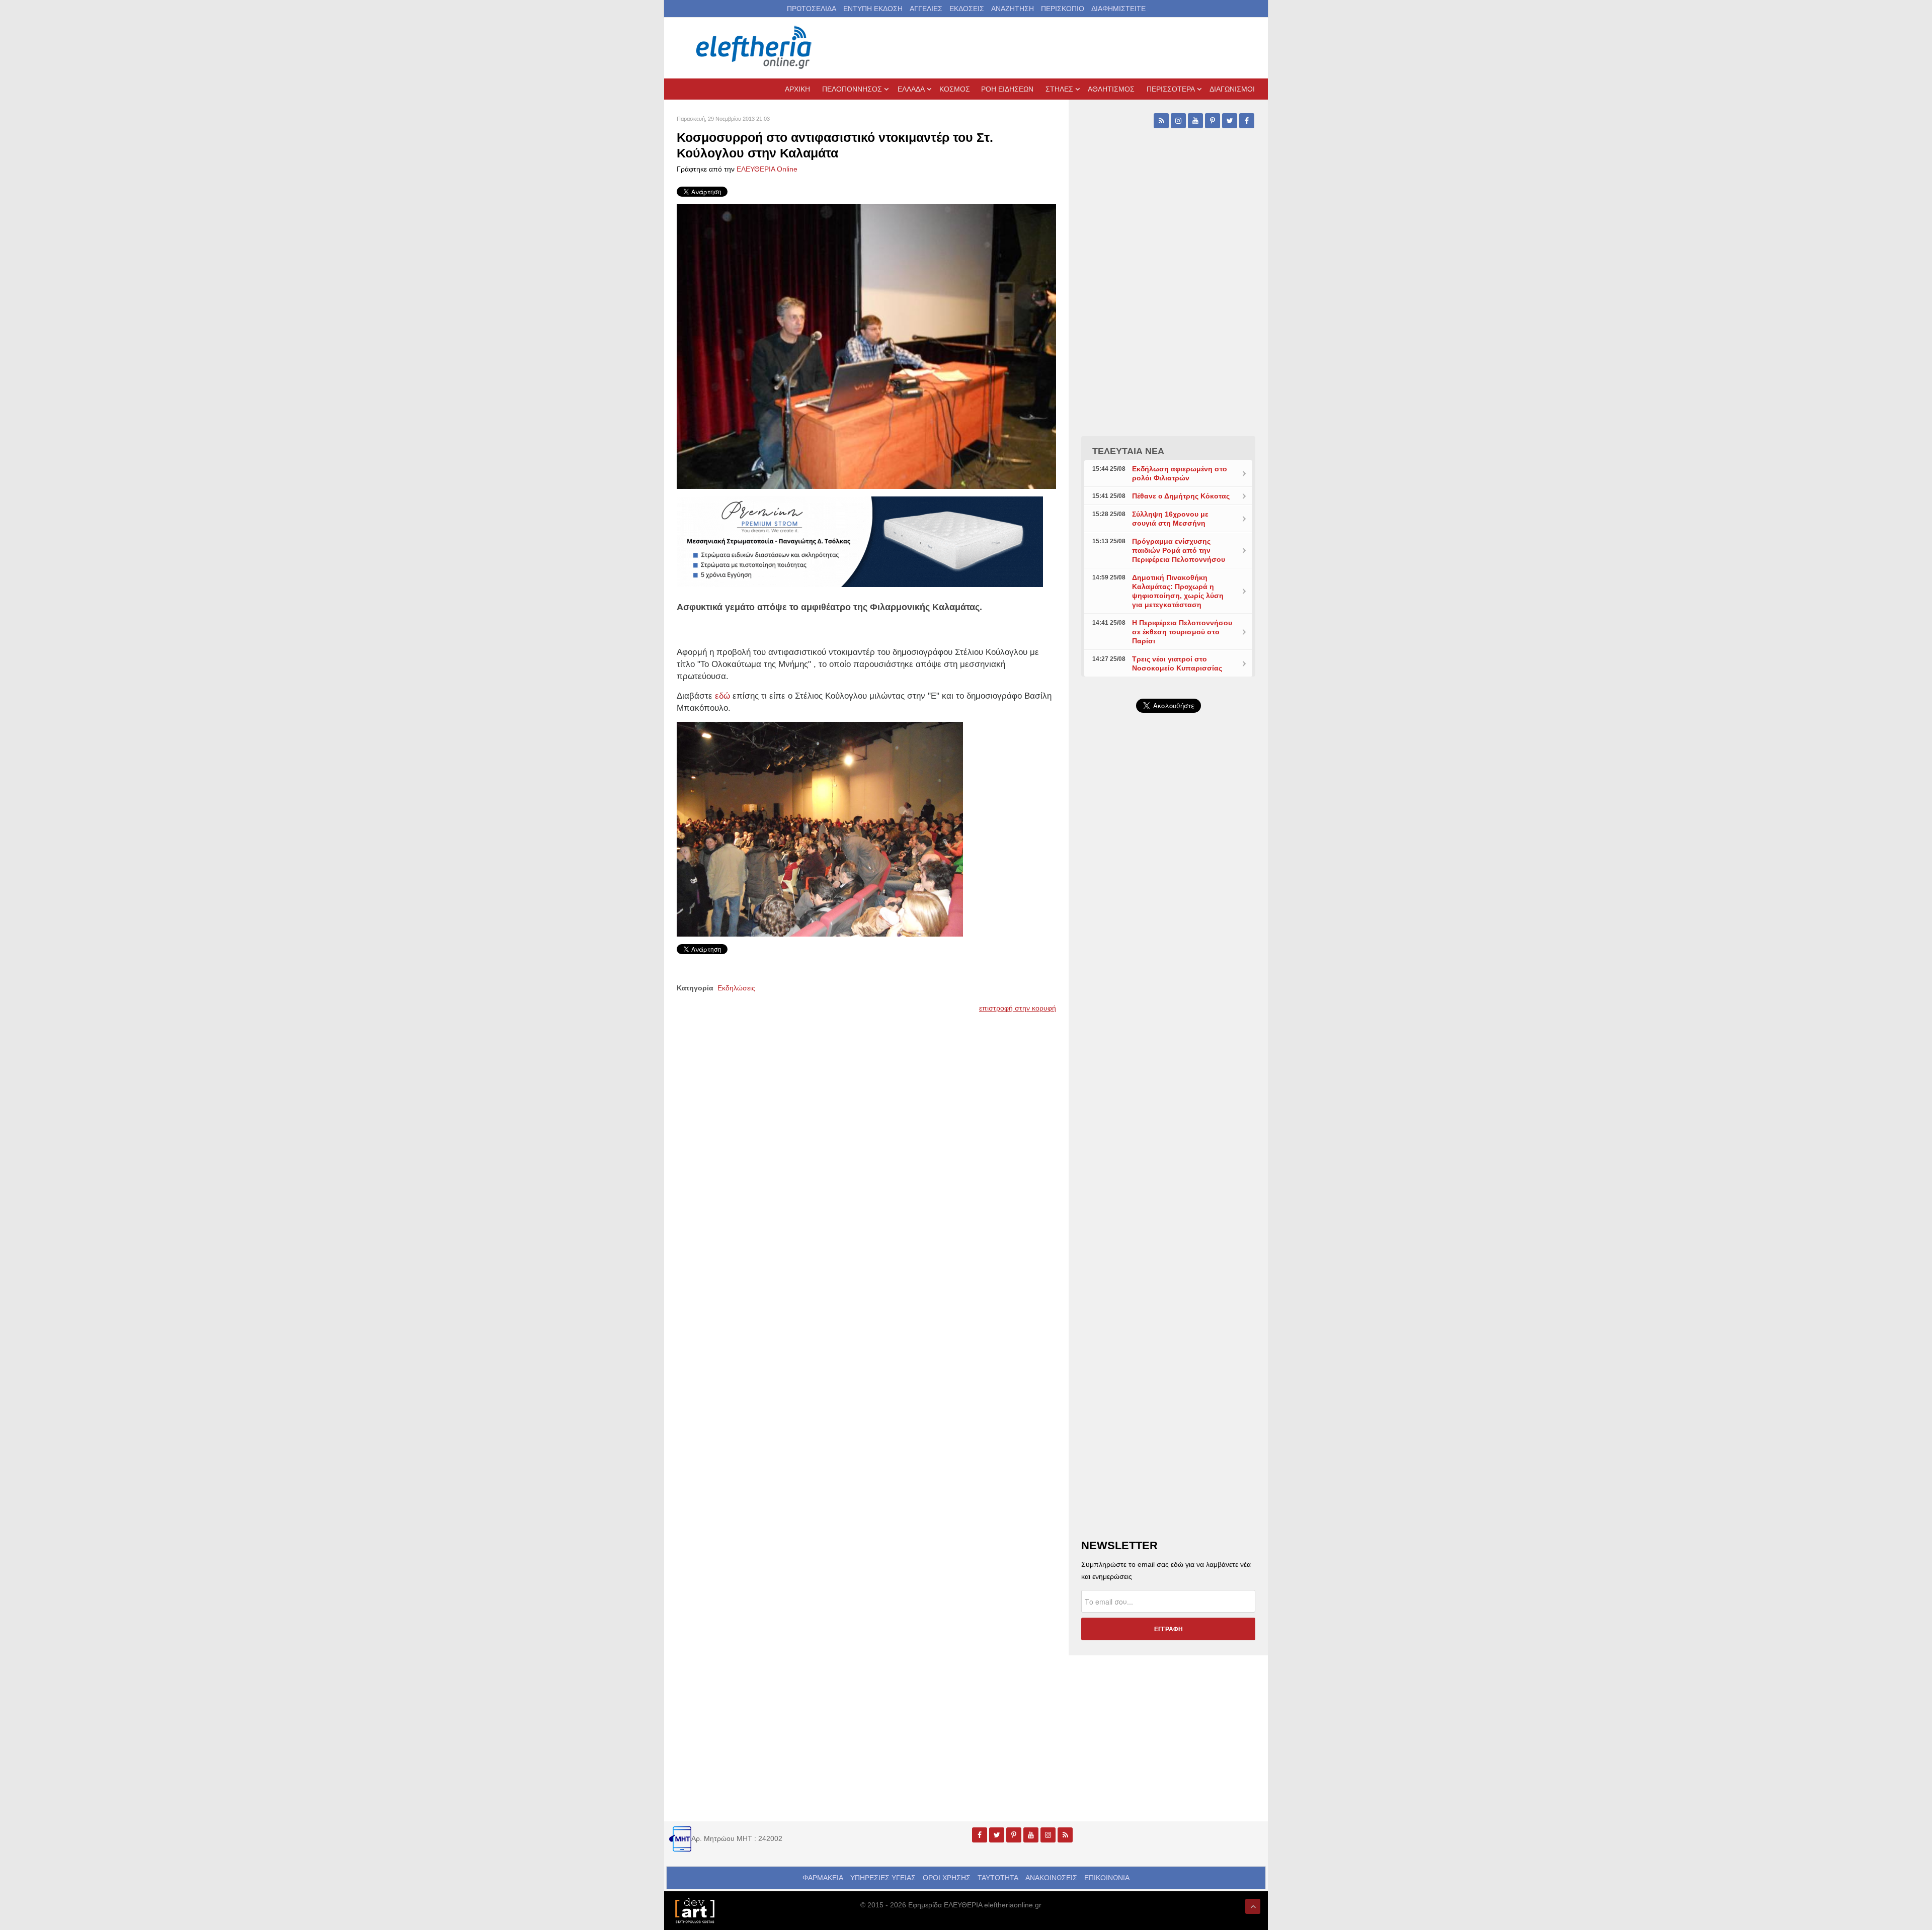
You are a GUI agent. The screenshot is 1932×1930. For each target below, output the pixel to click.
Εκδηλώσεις (736, 988)
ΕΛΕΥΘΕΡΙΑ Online (767, 169)
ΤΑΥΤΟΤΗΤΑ (998, 1878)
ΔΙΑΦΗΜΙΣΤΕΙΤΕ (1118, 9)
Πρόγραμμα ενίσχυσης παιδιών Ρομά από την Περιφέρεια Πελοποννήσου (1179, 550)
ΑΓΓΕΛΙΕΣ (926, 9)
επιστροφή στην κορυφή (1018, 1008)
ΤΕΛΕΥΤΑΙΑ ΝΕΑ (1128, 451)
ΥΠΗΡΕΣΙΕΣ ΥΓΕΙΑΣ (883, 1878)
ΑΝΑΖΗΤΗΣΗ (1013, 9)
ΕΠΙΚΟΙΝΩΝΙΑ (1107, 1878)
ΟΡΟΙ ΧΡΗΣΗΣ (947, 1878)
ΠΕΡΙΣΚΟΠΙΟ (1063, 9)
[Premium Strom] (860, 541)
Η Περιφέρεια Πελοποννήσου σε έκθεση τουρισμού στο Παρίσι (1182, 632)
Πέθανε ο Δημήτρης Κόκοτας (1181, 496)
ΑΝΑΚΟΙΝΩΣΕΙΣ (1051, 1878)
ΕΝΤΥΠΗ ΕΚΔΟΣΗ (873, 9)
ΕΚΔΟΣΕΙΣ (967, 9)
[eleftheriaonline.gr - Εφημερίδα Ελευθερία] (755, 48)
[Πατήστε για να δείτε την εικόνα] (866, 346)
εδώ (722, 696)
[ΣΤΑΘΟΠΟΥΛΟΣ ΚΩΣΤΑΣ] (694, 1910)
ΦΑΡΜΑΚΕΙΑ (823, 1878)
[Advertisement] (1168, 960)
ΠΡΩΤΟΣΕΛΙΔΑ (812, 9)
